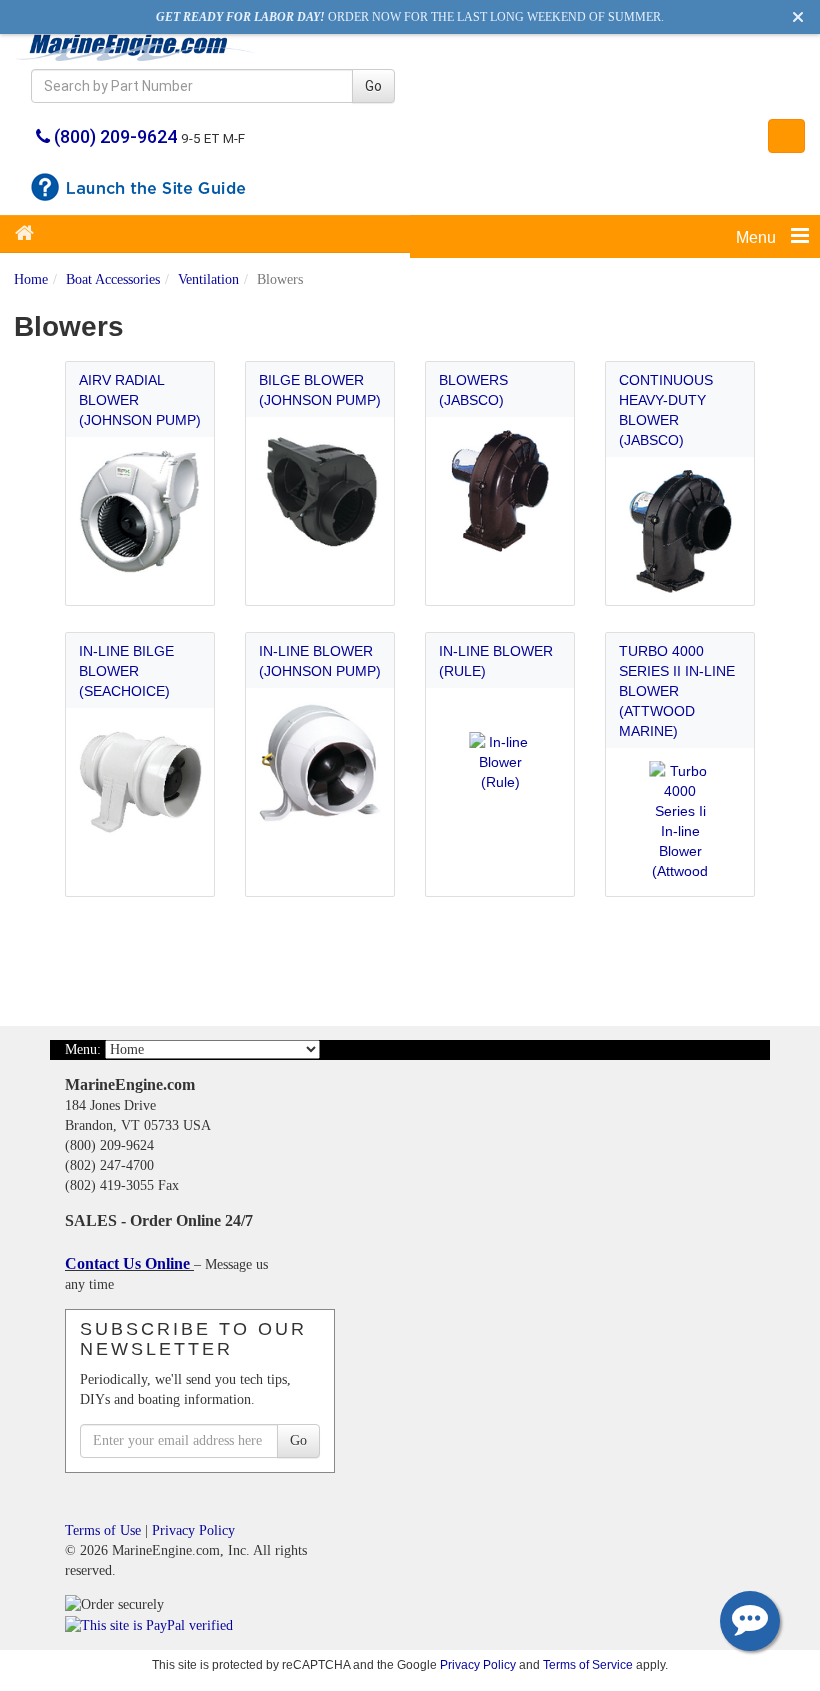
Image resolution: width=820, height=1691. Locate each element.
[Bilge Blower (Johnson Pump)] (320, 491)
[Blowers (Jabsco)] (500, 491)
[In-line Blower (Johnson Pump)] (320, 762)
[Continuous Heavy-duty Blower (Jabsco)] (680, 531)
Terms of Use (103, 1530)
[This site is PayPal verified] (152, 1624)
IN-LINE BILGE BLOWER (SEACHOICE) (126, 671)
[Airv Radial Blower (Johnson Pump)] (140, 511)
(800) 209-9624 (115, 136)
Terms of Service (588, 1664)
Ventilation (208, 279)
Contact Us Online (129, 1263)
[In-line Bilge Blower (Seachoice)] (140, 782)
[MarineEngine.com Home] (136, 47)
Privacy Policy (193, 1530)
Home (31, 279)
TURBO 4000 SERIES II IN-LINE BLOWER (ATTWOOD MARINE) (677, 691)
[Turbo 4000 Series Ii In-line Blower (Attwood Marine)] (680, 822)
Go (373, 86)
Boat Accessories (113, 279)
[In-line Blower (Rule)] (500, 762)
